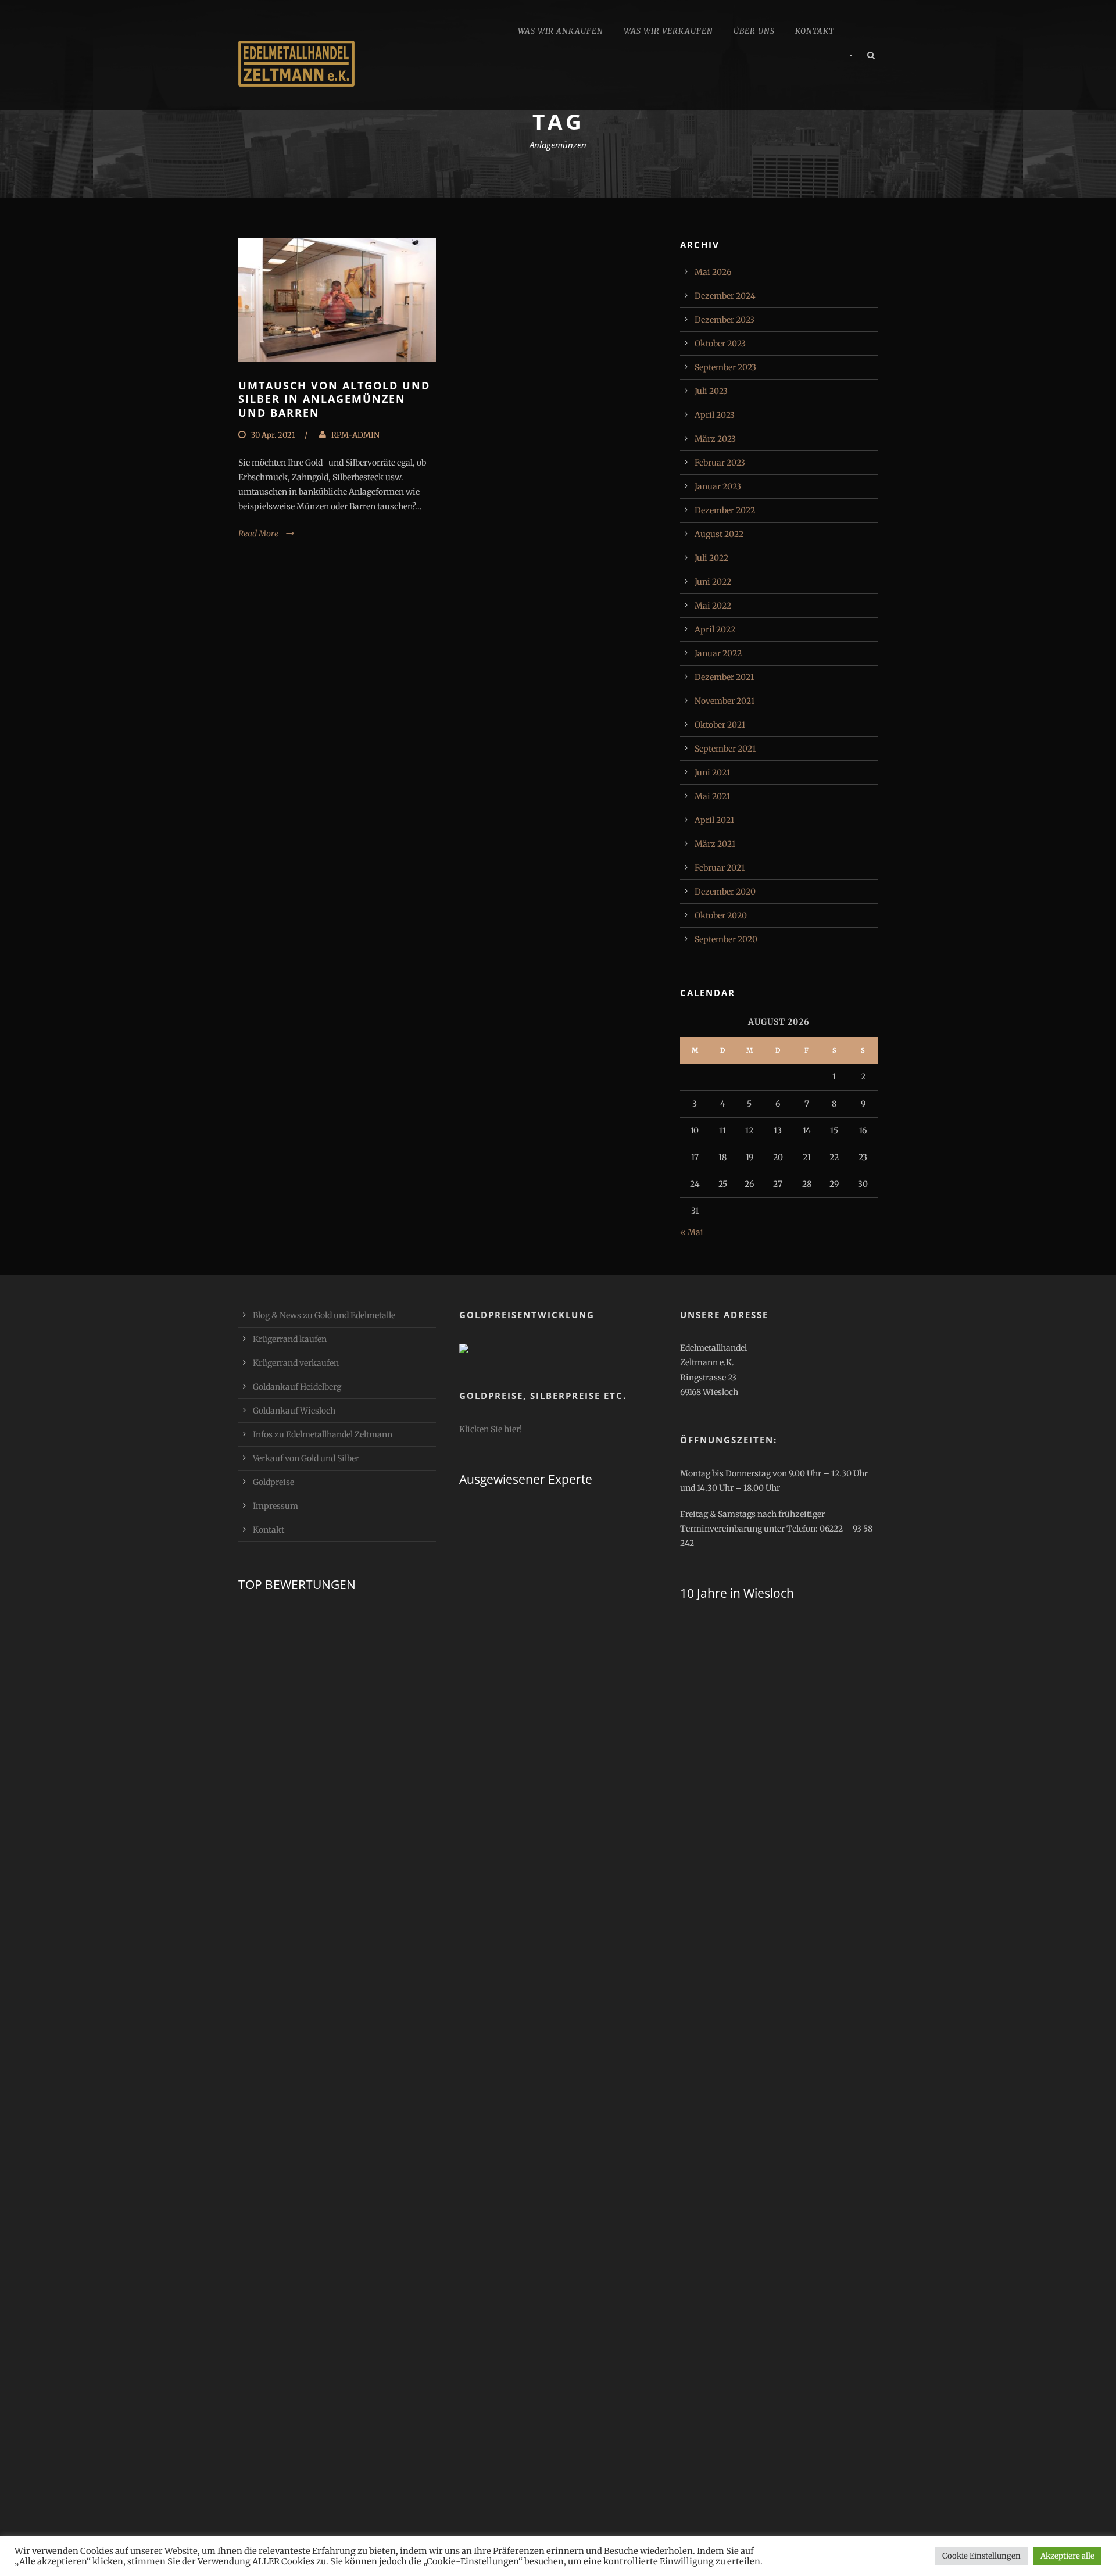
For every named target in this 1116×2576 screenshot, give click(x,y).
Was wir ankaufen (561, 31)
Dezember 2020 (725, 892)
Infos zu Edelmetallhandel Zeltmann (323, 1434)
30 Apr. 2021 (273, 435)
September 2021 (725, 749)
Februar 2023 (720, 463)
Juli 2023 (711, 391)
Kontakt (815, 31)
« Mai (692, 1232)
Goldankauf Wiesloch (294, 1411)
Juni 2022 (713, 582)
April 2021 (714, 820)
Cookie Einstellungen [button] (981, 2556)
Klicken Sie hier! (491, 1429)
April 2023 (715, 415)
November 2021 (725, 701)
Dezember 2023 (725, 320)
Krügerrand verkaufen (296, 1363)
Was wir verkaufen (668, 31)
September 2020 (726, 939)
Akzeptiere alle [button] (1067, 2556)
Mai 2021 (712, 796)
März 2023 (715, 439)
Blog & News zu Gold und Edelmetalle (324, 1315)
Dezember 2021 (724, 677)
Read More (258, 534)
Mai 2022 (713, 606)
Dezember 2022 (725, 510)
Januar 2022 (718, 653)
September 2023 (725, 367)
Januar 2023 (718, 486)
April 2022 (715, 629)
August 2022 (719, 534)
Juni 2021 (712, 772)
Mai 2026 (713, 272)
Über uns (754, 31)
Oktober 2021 (720, 725)
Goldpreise (273, 1482)
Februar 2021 (720, 868)
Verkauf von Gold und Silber (306, 1458)
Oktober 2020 (721, 915)
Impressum (276, 1506)
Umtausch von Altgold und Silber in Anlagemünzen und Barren (334, 399)
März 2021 (715, 844)
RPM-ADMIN (355, 435)
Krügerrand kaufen (290, 1339)
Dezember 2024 (725, 296)
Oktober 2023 (720, 344)
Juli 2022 (711, 558)
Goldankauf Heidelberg (297, 1387)
